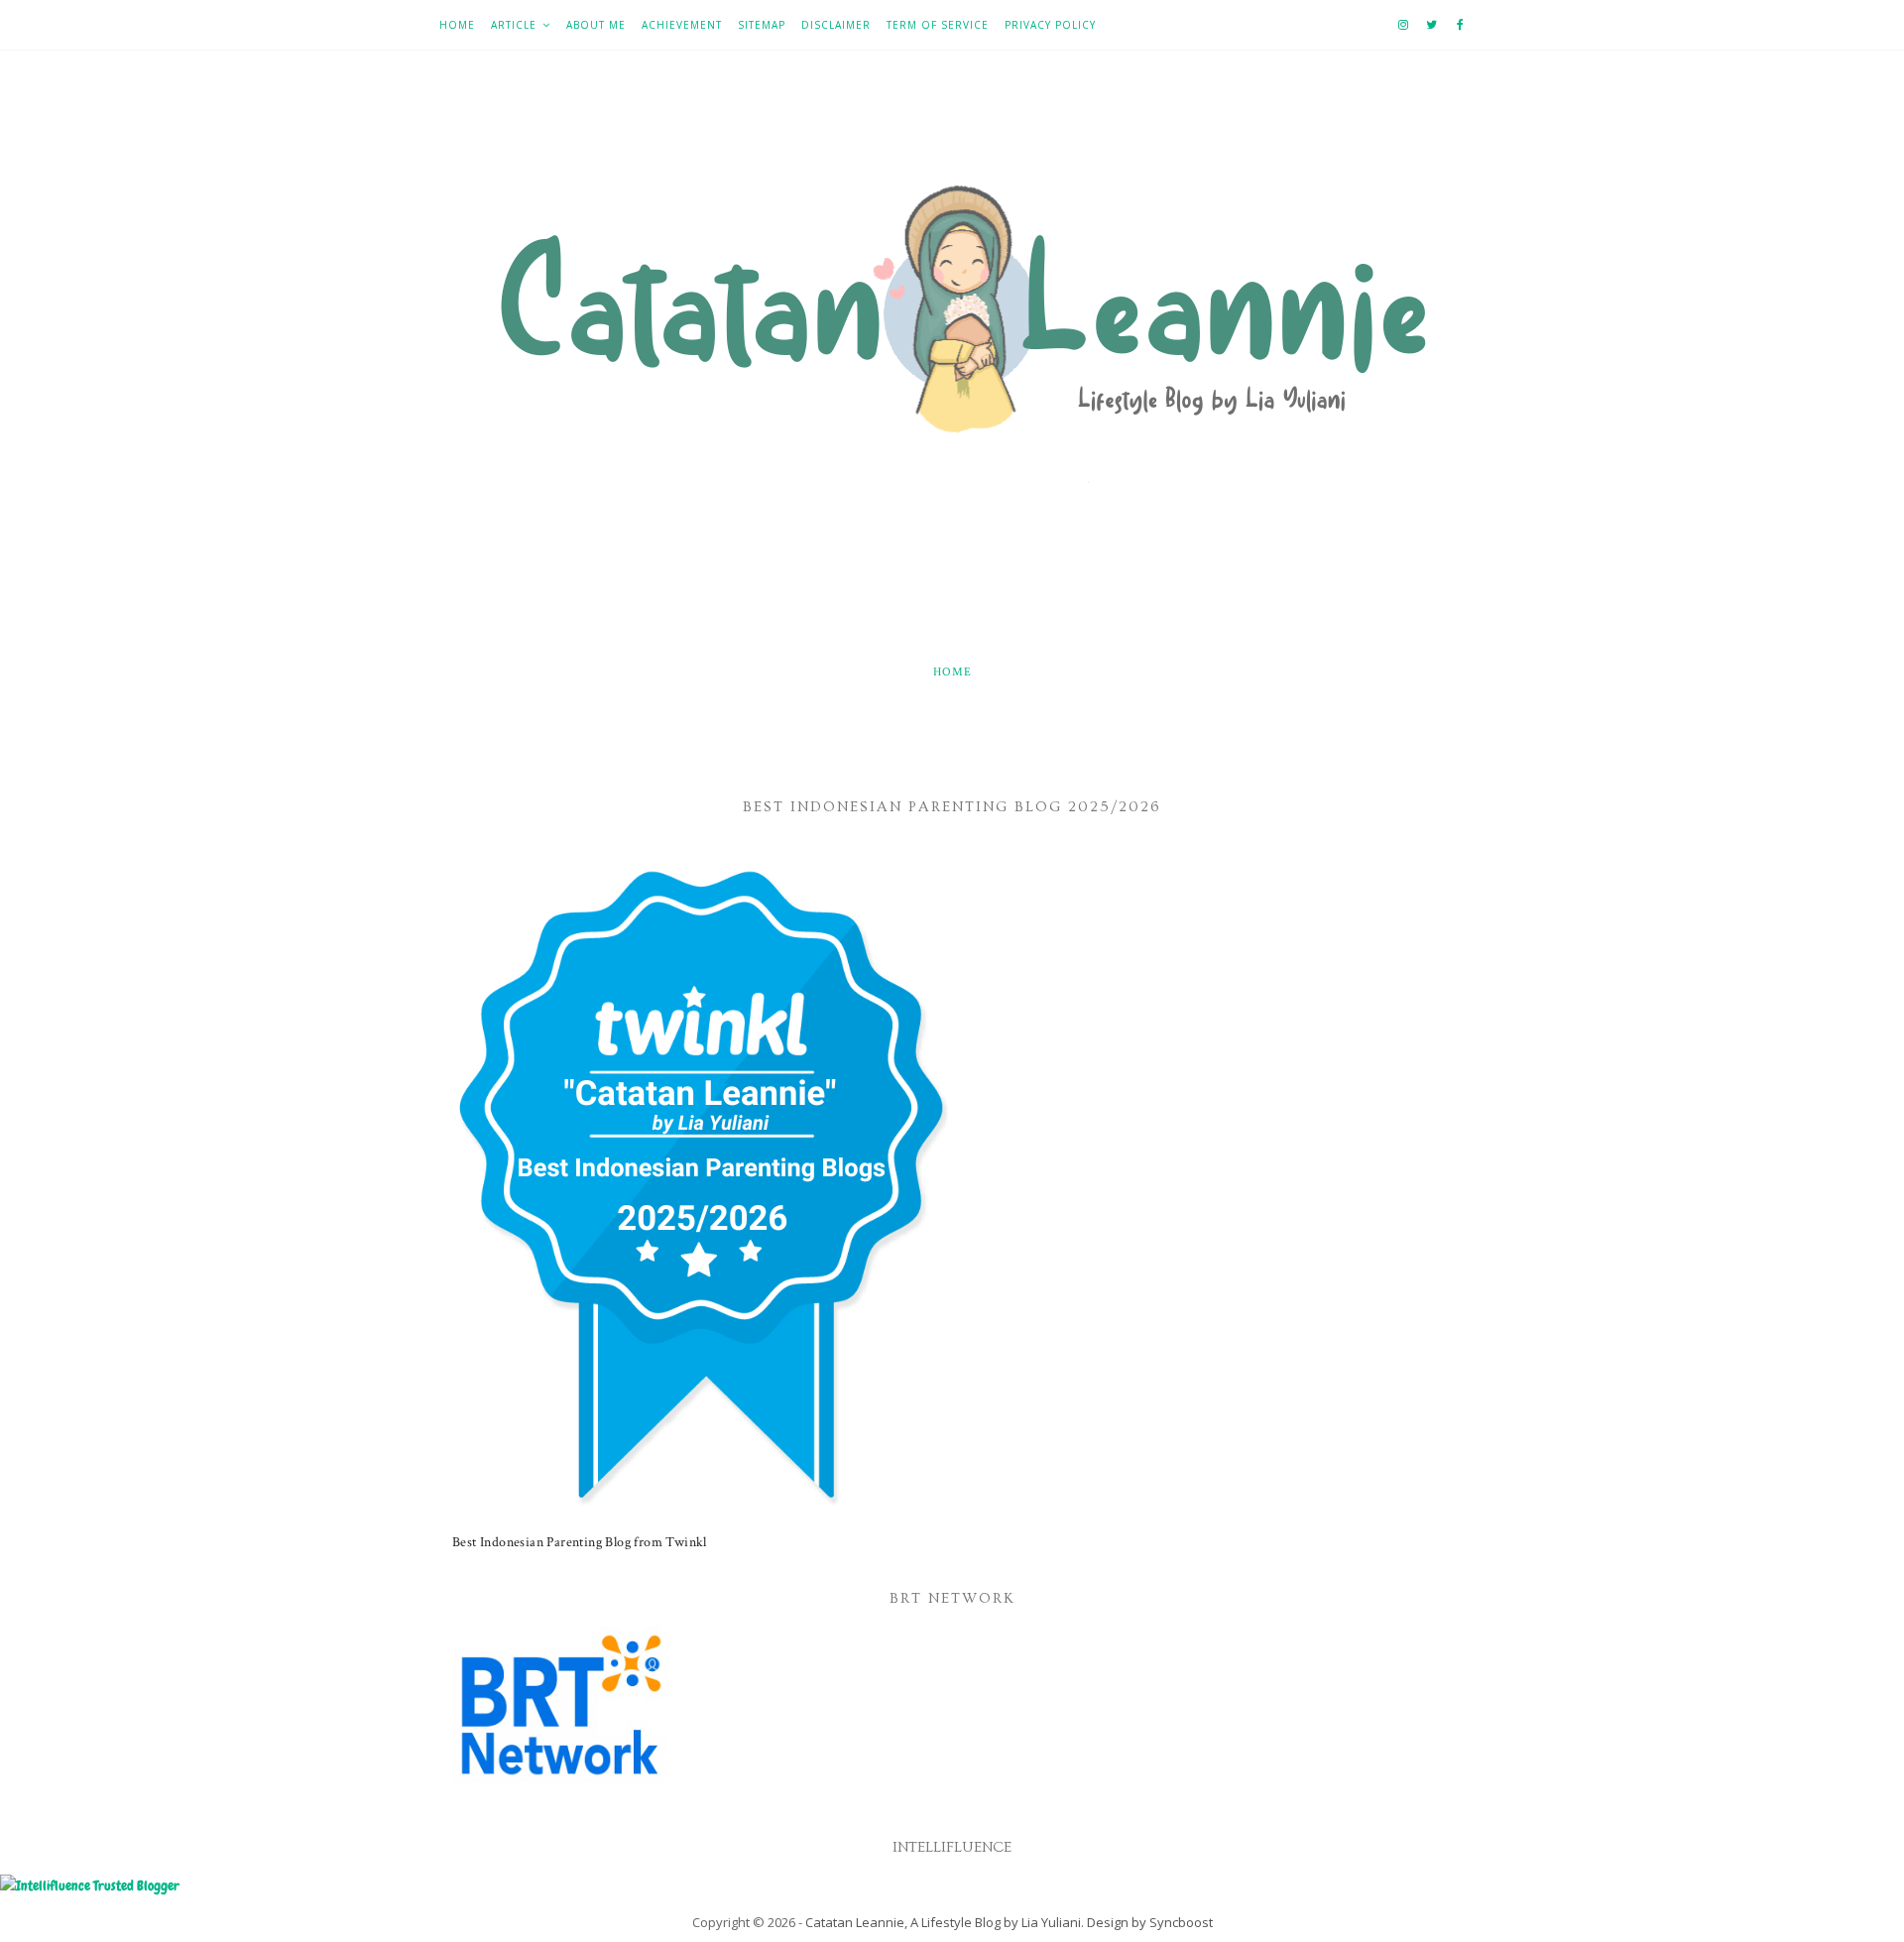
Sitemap (762, 25)
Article (514, 25)
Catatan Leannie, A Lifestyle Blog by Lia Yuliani (943, 1922)
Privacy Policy (1050, 25)
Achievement (682, 25)
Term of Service (938, 25)
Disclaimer (836, 25)
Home (457, 25)
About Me (596, 25)
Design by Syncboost (1150, 1922)
